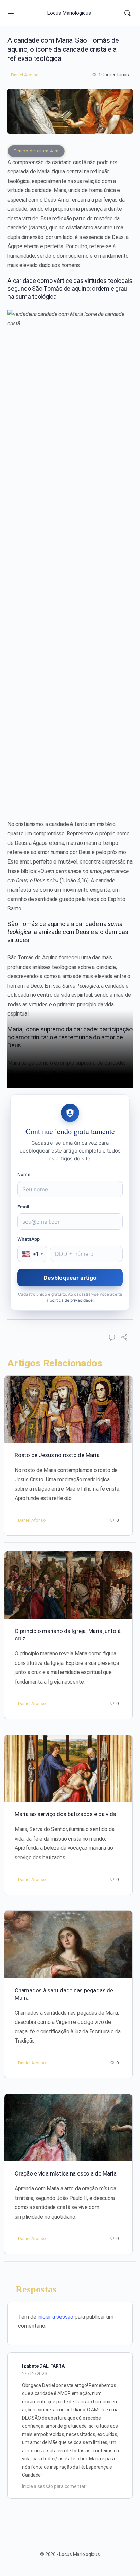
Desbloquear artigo (70, 1278)
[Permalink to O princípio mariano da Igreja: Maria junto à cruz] (68, 1585)
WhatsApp (29, 1239)
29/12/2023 (35, 2374)
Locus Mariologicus (69, 13)
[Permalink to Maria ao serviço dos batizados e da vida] (68, 1769)
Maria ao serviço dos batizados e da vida (65, 1814)
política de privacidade (71, 1300)
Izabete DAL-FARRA (43, 2366)
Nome (24, 1174)
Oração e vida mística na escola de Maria (65, 2173)
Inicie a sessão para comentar (54, 2486)
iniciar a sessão (56, 2317)
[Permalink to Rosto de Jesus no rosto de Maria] (68, 1409)
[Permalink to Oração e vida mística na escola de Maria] (68, 2128)
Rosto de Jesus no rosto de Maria (57, 1455)
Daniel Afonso (25, 75)
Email (23, 1207)
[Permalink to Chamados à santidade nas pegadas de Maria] (68, 1944)
